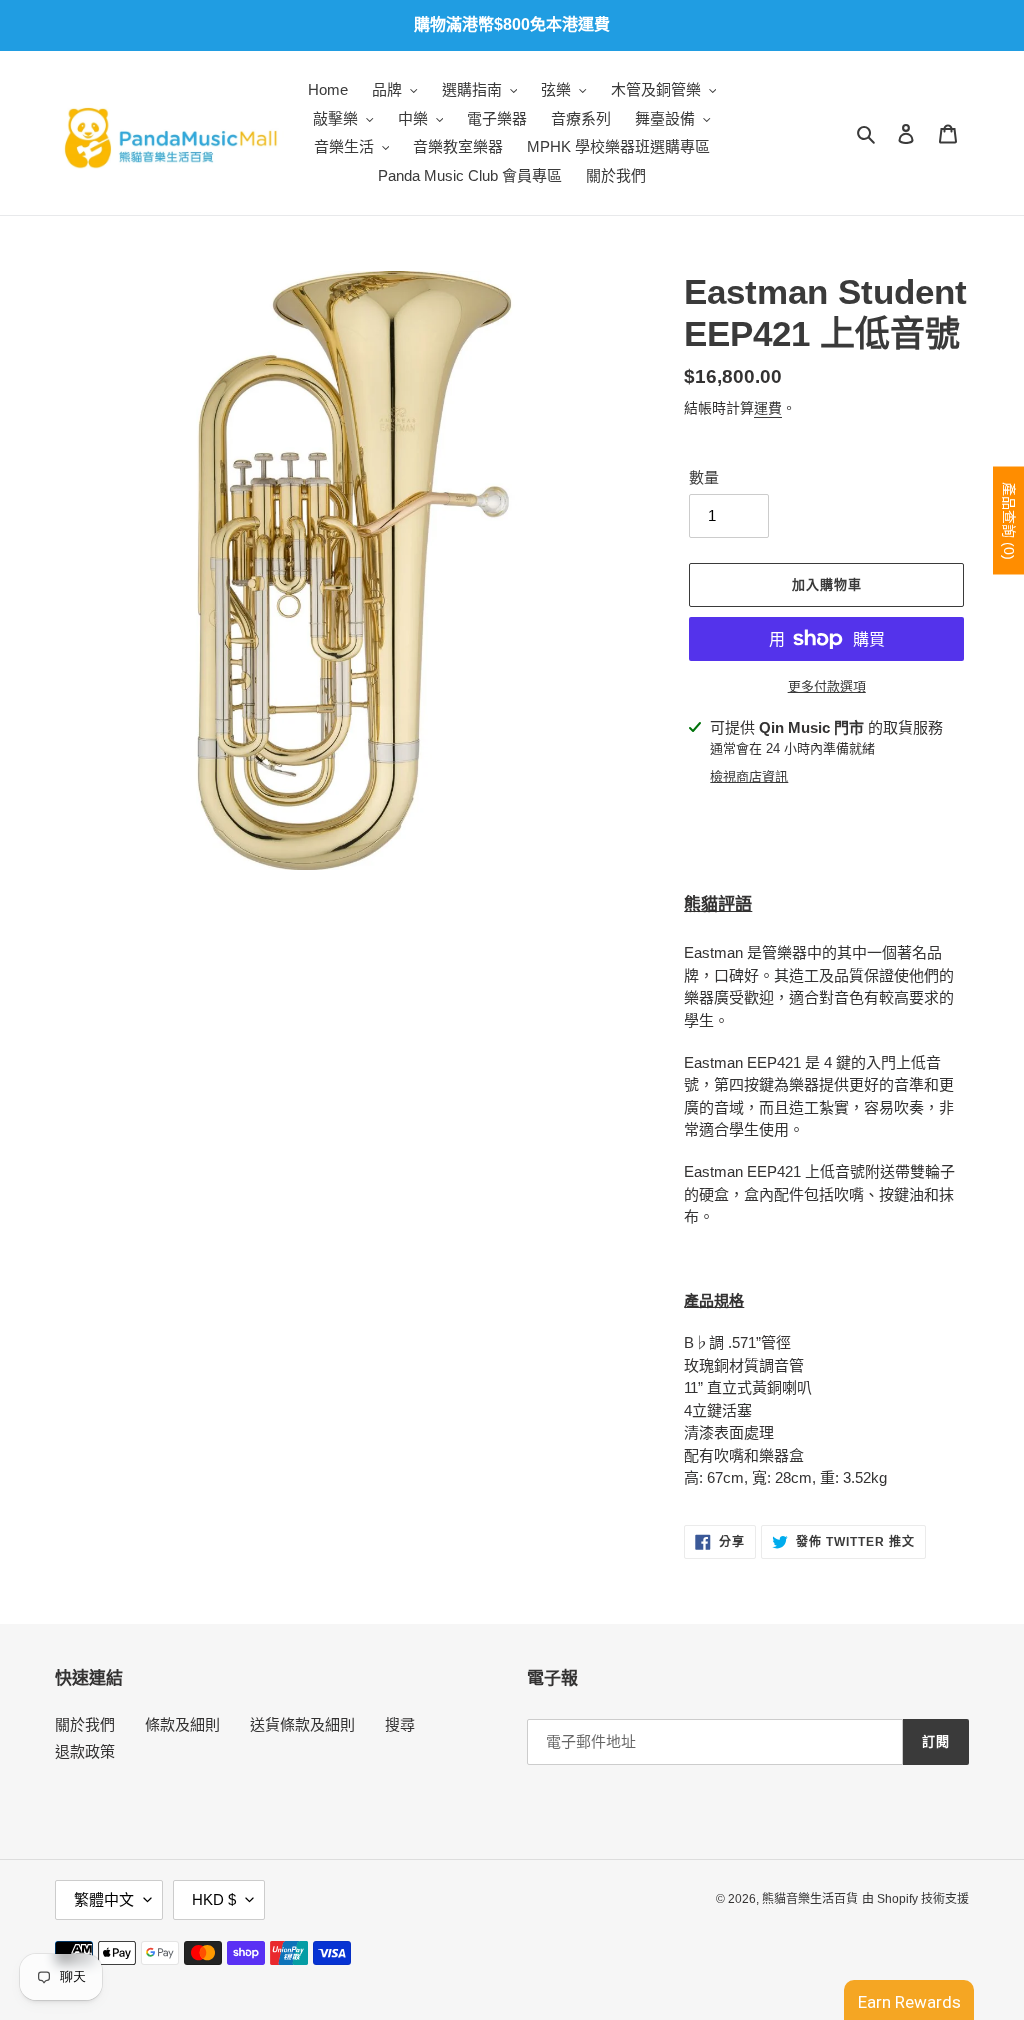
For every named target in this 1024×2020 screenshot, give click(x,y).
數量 (704, 477)
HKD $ (214, 1899)
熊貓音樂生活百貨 (810, 1899)
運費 (768, 408)
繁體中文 (104, 1899)
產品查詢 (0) (1009, 521)
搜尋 (400, 1724)
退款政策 (85, 1751)
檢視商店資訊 (749, 776)
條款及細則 (182, 1724)
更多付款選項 (827, 686)
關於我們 (85, 1724)
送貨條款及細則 (302, 1724)
